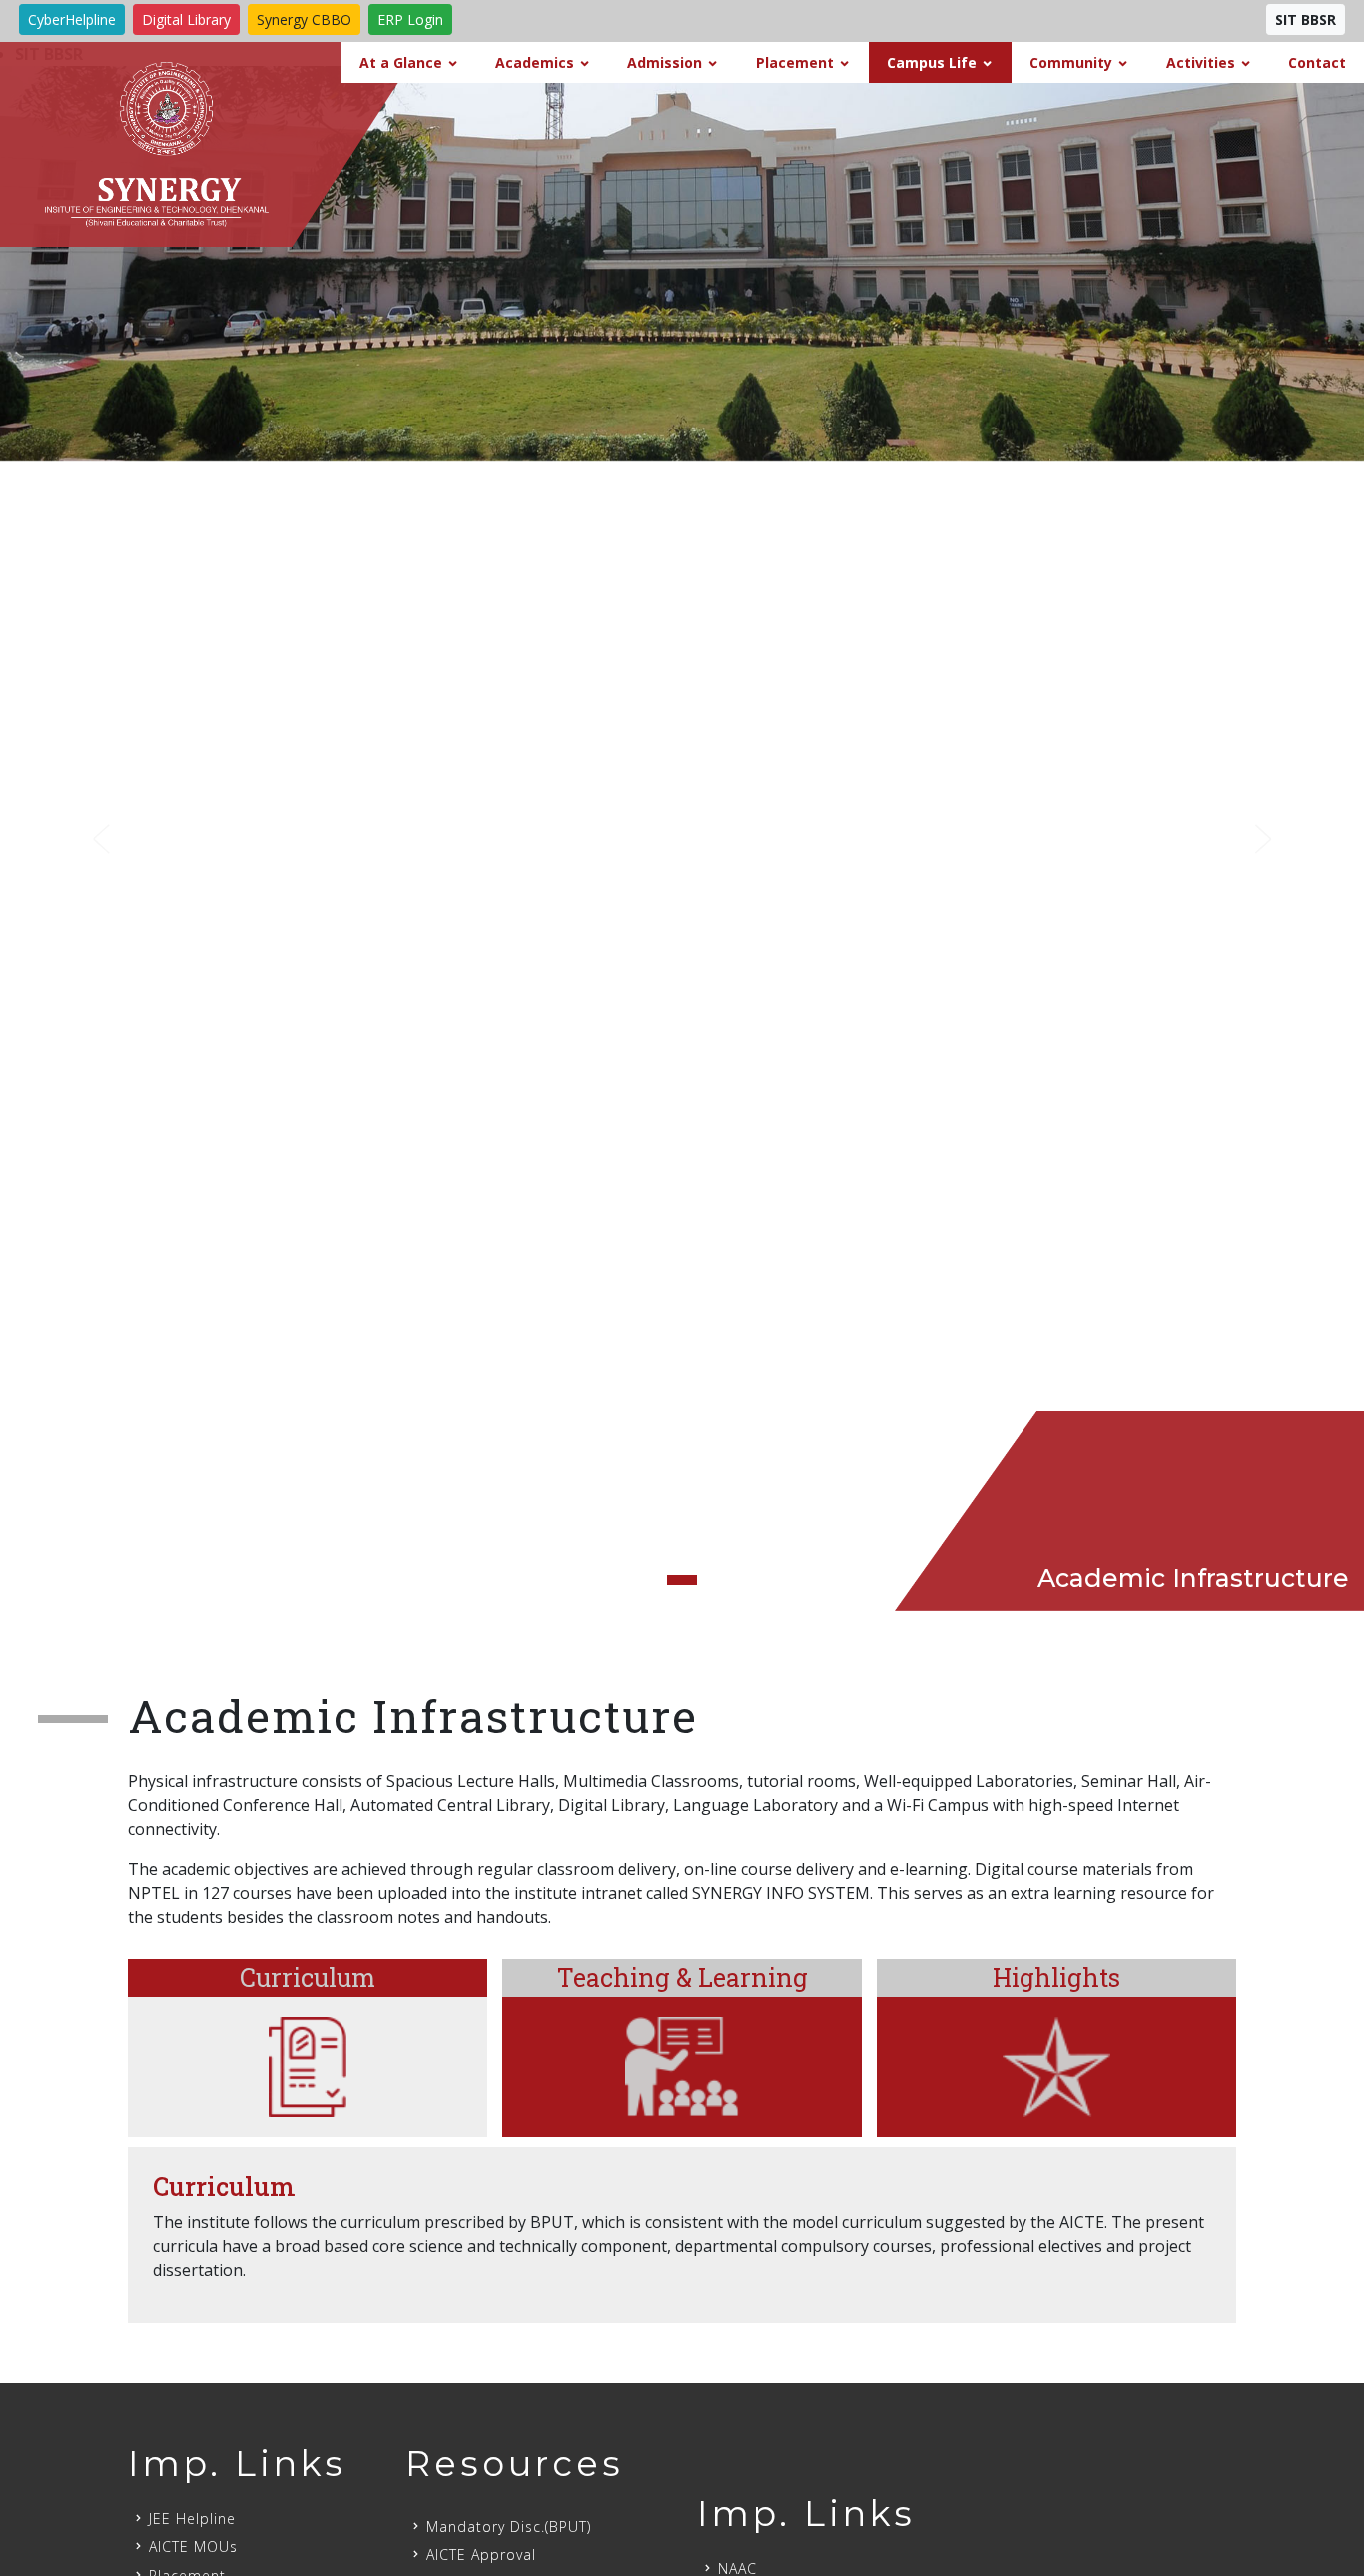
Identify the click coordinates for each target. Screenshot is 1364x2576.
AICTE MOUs (193, 2547)
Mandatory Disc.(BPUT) (509, 2527)
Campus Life (932, 62)
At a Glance (401, 62)
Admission (665, 62)
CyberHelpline (72, 19)
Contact (1317, 62)
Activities (1201, 62)
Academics (535, 62)
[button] (102, 839)
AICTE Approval (481, 2555)
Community (1071, 62)
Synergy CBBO (304, 19)
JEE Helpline (192, 2519)
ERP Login (410, 19)
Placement (795, 62)
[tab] (308, 2048)
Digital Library (186, 19)
